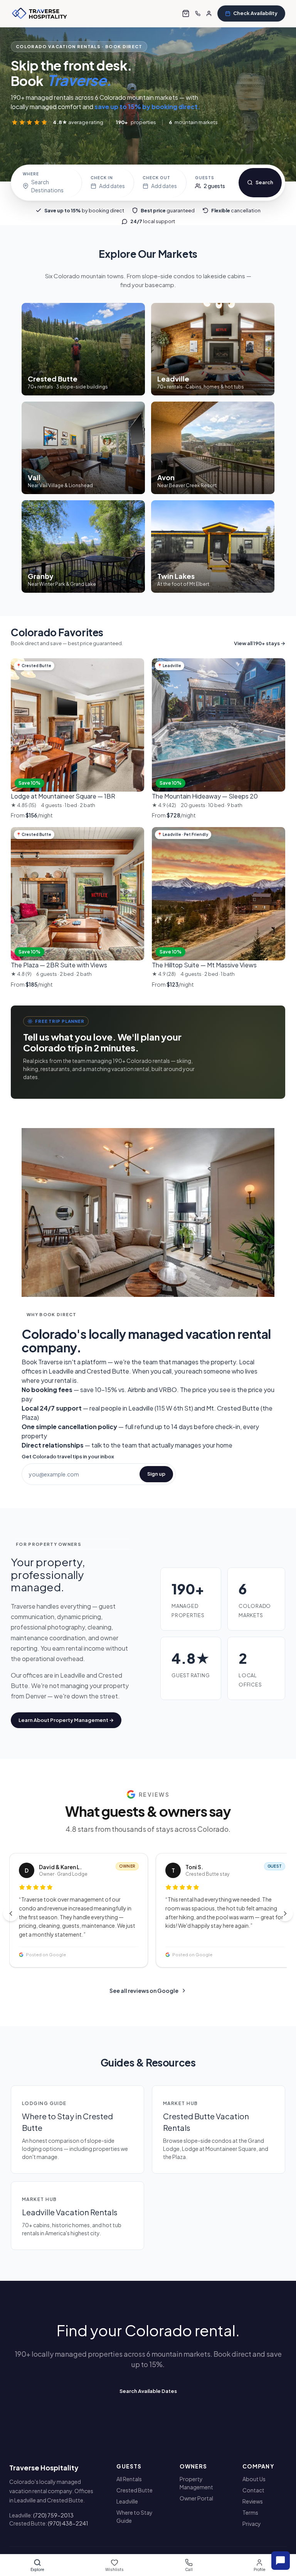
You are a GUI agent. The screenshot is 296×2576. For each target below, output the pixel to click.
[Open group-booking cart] (186, 13)
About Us (254, 2479)
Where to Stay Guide (135, 2516)
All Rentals (129, 2479)
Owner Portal (196, 2498)
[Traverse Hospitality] (40, 13)
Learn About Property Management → (66, 1720)
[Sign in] (209, 13)
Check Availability (255, 13)
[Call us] (198, 13)
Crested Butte (135, 2490)
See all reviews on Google (144, 1991)
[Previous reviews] (11, 1914)
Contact (253, 2490)
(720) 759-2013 (53, 2515)
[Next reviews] (285, 1914)
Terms (250, 2512)
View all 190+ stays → (260, 643)
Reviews (253, 2501)
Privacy (252, 2524)
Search (264, 182)
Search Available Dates (148, 2391)
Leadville (127, 2501)
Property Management (196, 2483)
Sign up (156, 1474)
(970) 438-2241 (68, 2523)
